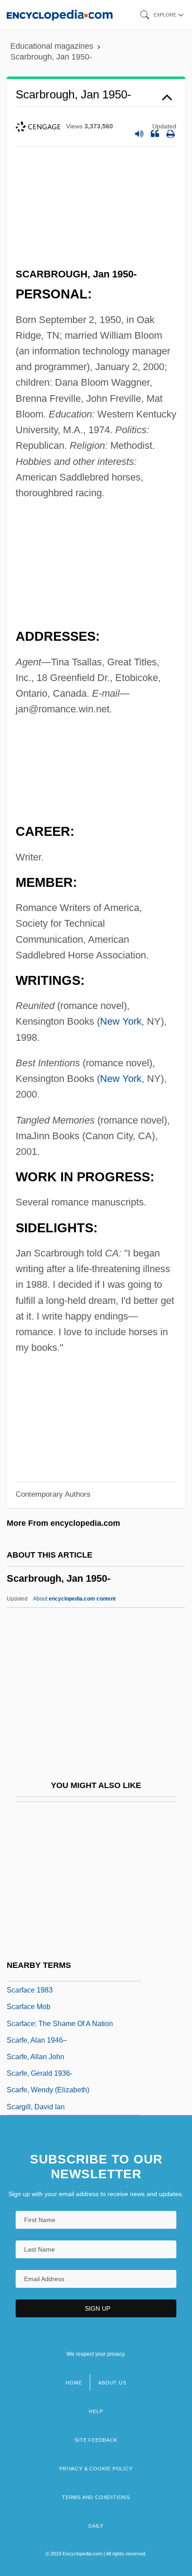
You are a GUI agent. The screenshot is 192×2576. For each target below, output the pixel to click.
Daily (96, 2526)
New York (121, 1021)
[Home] (60, 15)
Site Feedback (96, 2440)
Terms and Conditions (96, 2497)
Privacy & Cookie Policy (96, 2469)
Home (74, 2383)
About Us (112, 2383)
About (74, 1599)
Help (96, 2411)
